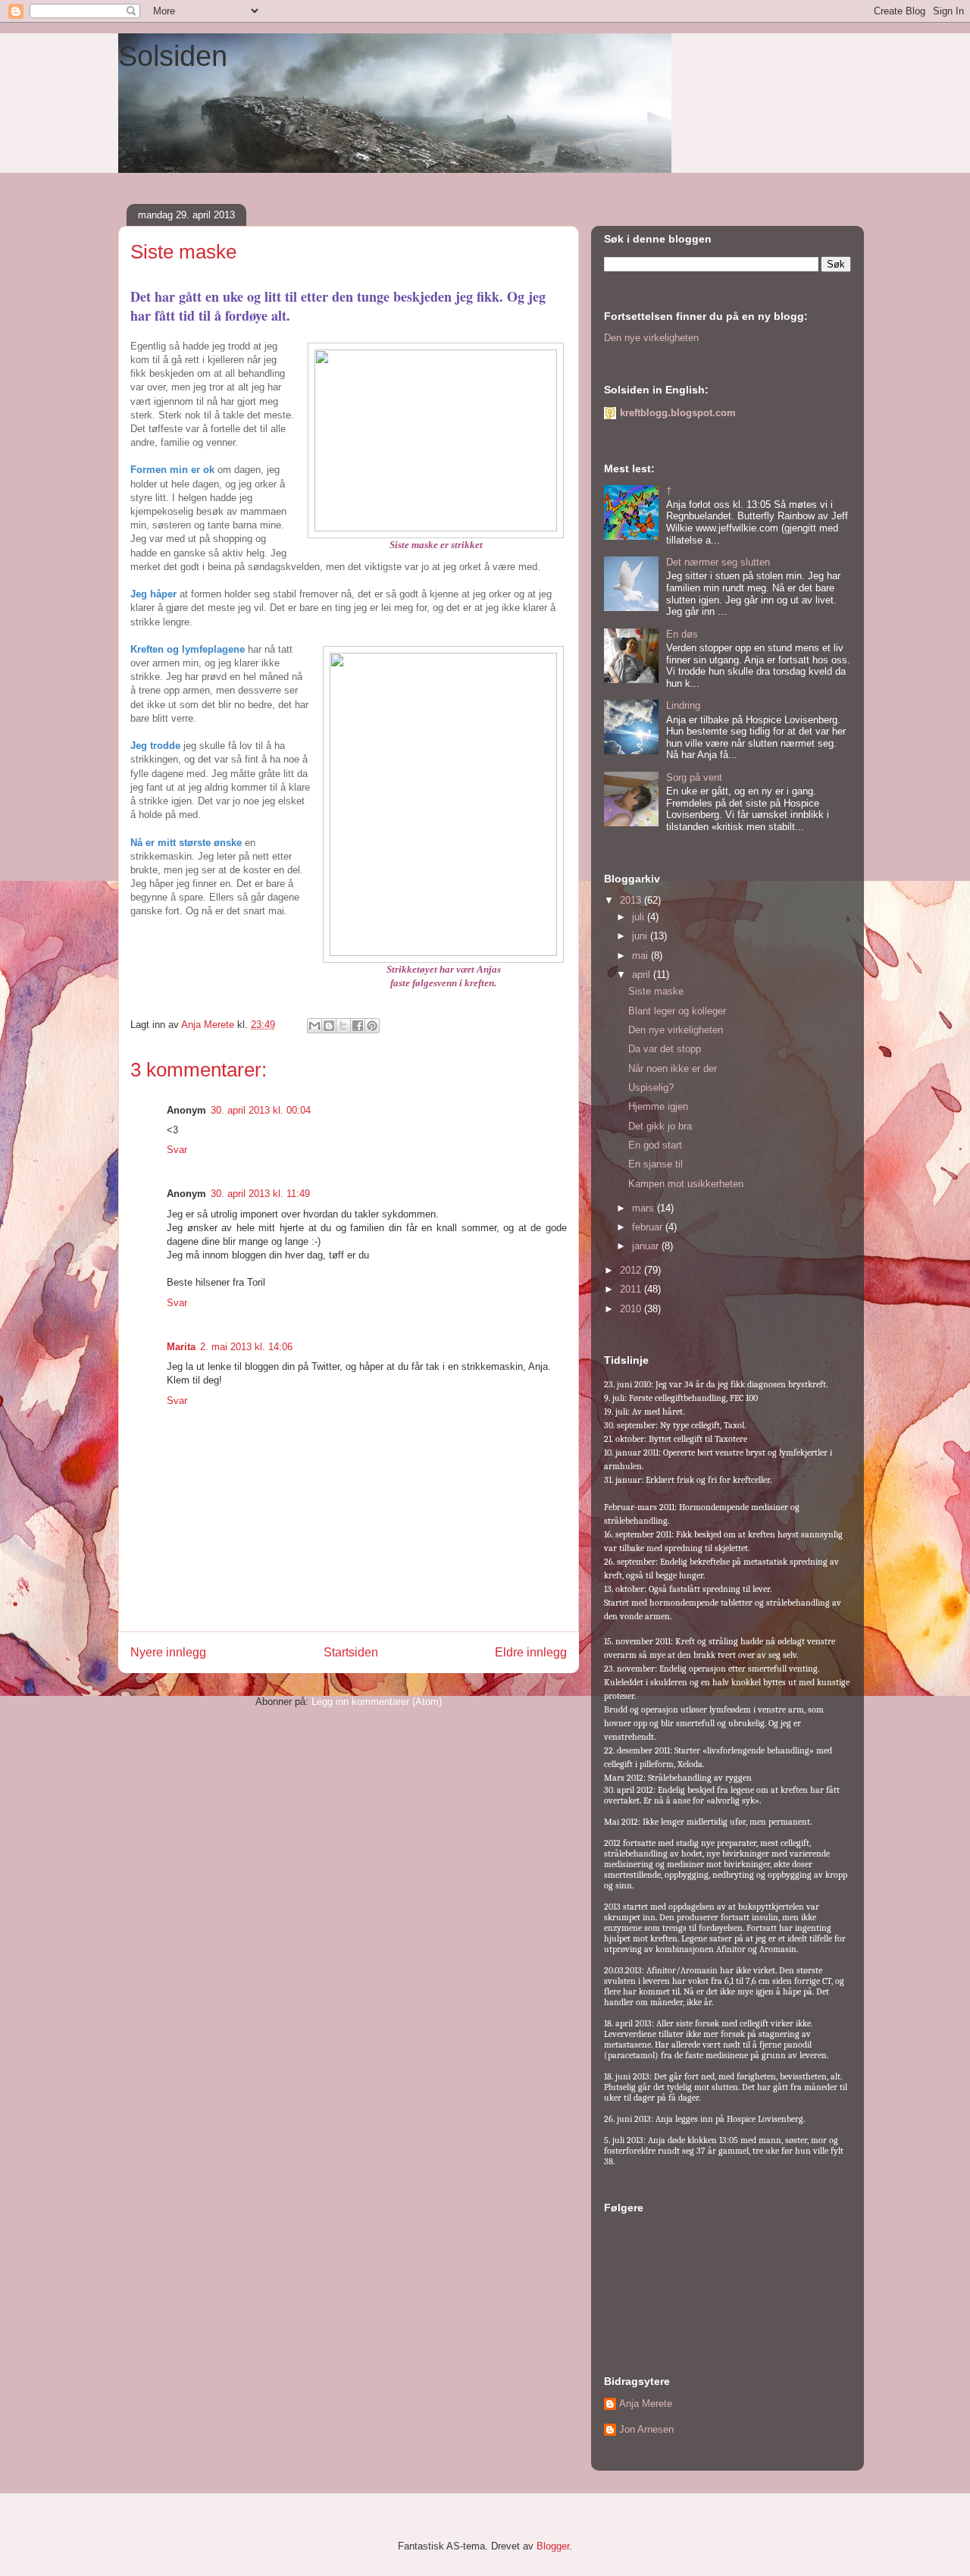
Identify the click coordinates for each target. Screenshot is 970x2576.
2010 (632, 1309)
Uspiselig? (651, 1087)
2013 (632, 900)
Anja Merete (646, 2404)
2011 (632, 1289)
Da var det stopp (665, 1049)
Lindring (683, 705)
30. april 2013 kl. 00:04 (261, 1110)
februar (649, 1227)
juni (641, 936)
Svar (177, 1150)
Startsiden (351, 1652)
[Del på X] (343, 1026)
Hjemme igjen (658, 1106)
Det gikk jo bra (660, 1126)
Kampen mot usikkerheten (686, 1184)
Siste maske (656, 991)
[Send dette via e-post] (314, 1026)
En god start (655, 1145)
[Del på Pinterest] (372, 1026)
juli (640, 917)
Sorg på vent (694, 777)
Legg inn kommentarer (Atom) (377, 1702)
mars (645, 1208)
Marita (181, 1347)
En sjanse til (656, 1164)
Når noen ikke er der (673, 1069)
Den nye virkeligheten (651, 338)
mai (641, 956)
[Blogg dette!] (329, 1026)
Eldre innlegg (531, 1652)
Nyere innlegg (168, 1652)
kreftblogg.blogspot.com (678, 413)
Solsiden (173, 56)
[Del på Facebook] (358, 1026)
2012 (632, 1270)
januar (647, 1246)
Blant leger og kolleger (677, 1011)
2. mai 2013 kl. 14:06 (246, 1347)
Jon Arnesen (646, 2429)
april (643, 975)
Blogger (553, 2546)
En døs (682, 634)
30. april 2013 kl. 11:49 (260, 1194)
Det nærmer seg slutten (718, 562)
